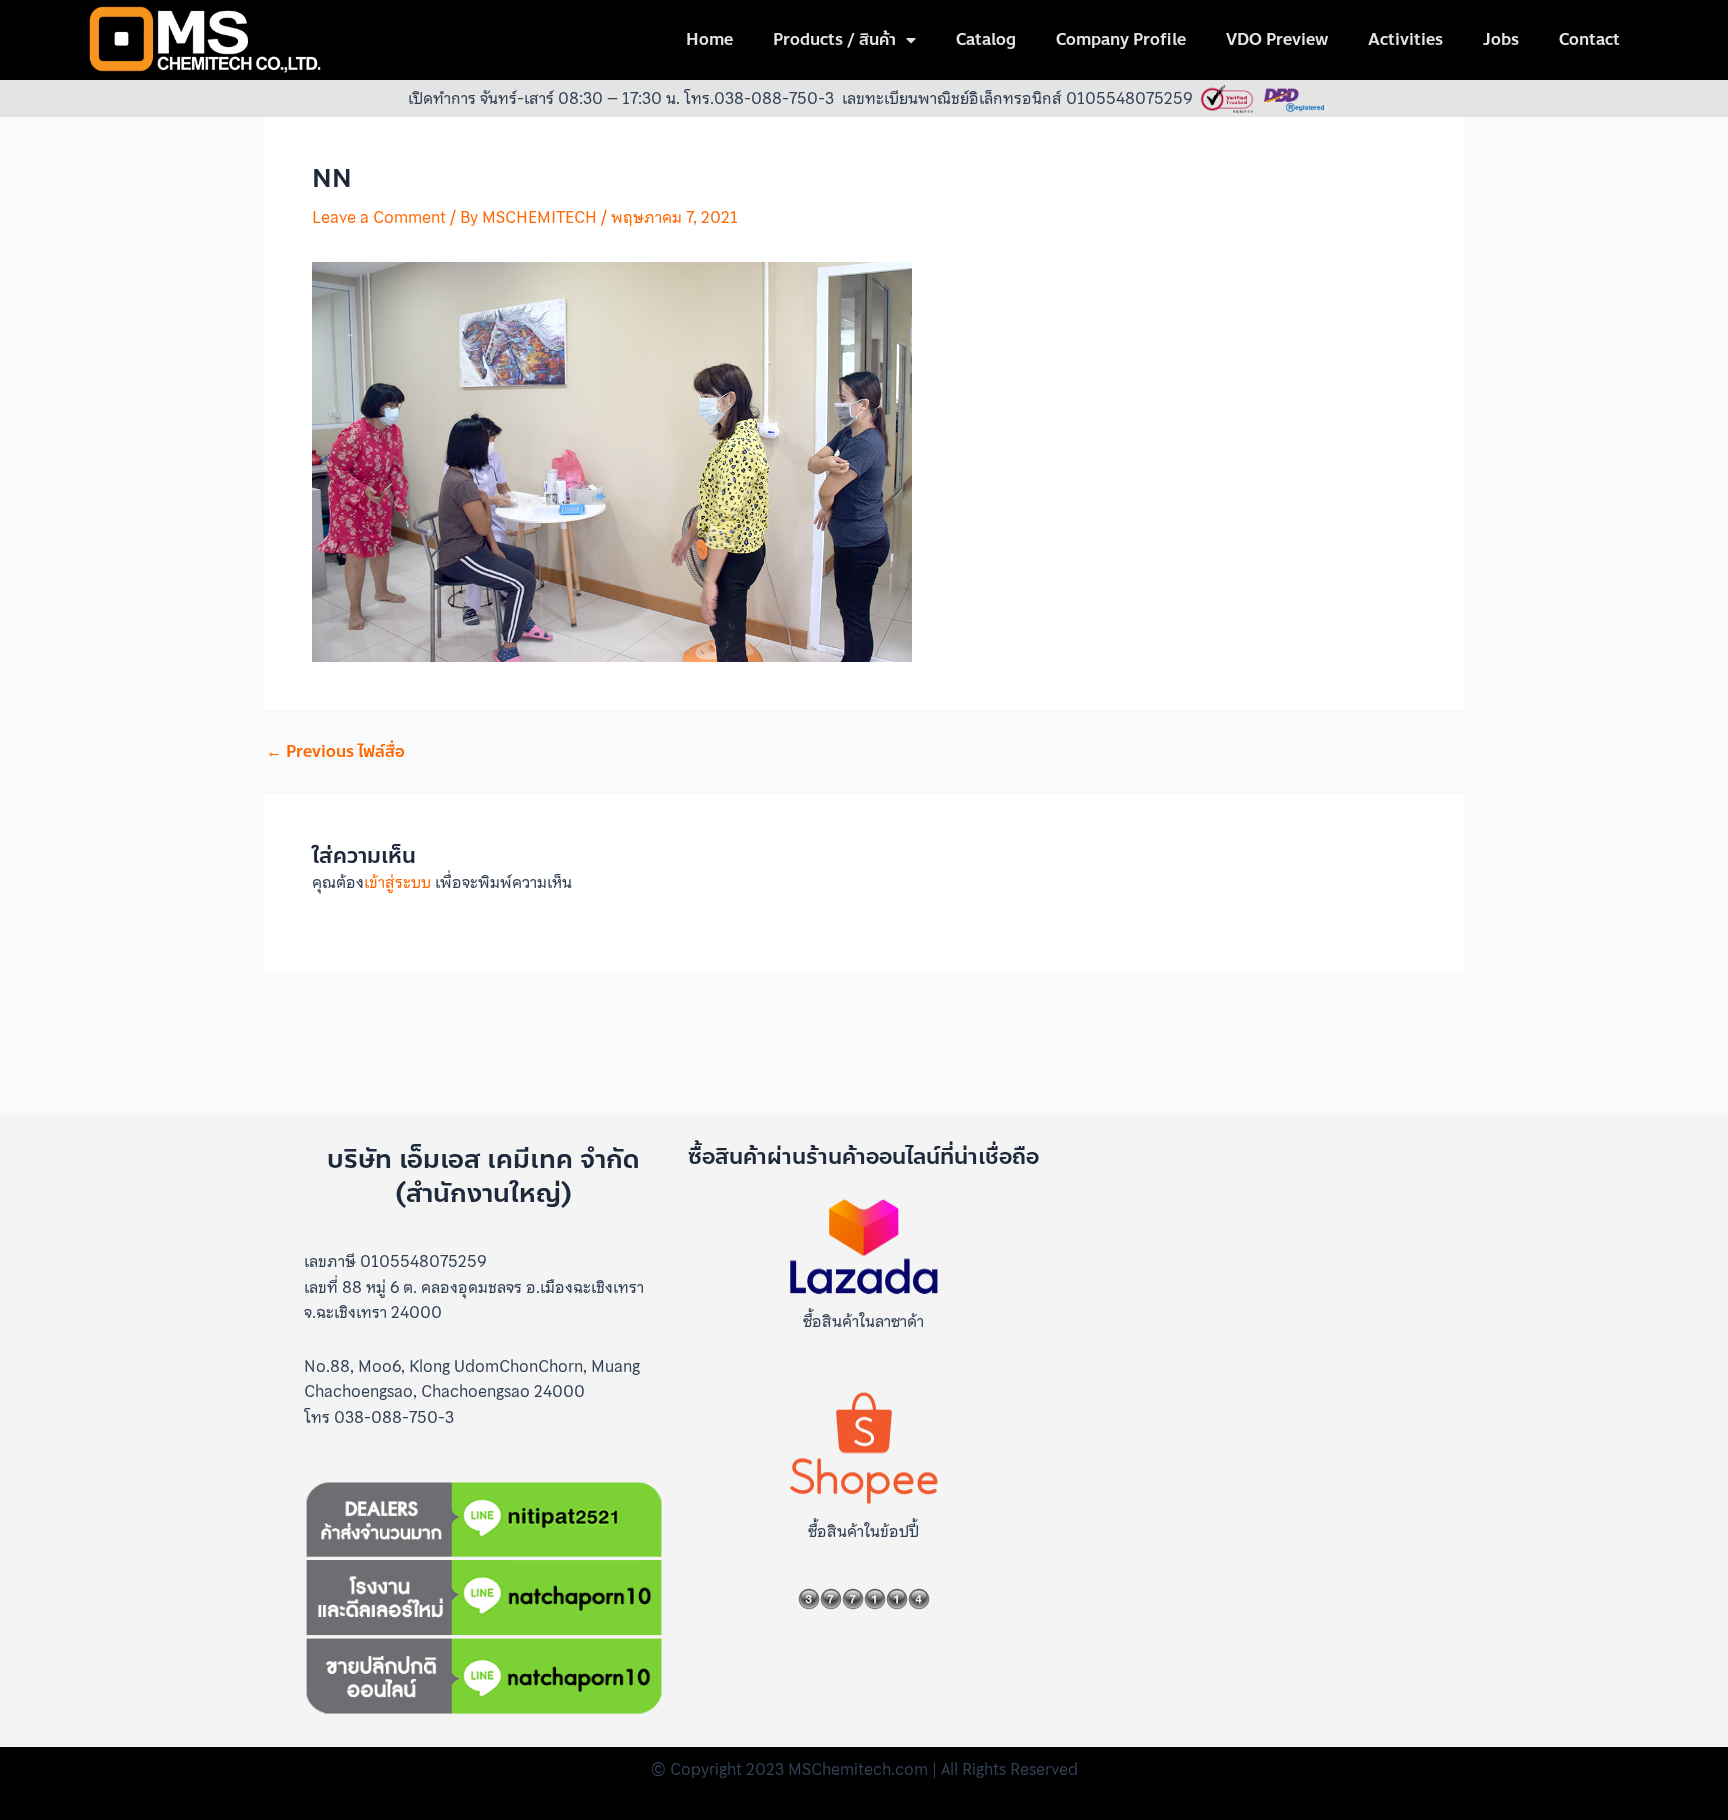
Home (709, 39)
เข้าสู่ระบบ (397, 882)
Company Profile (1121, 39)
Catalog (986, 39)
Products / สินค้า (834, 39)
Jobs (1501, 39)
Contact (1589, 39)
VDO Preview (1277, 39)
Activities (1405, 39)
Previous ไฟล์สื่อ (335, 752)
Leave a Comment (379, 217)
